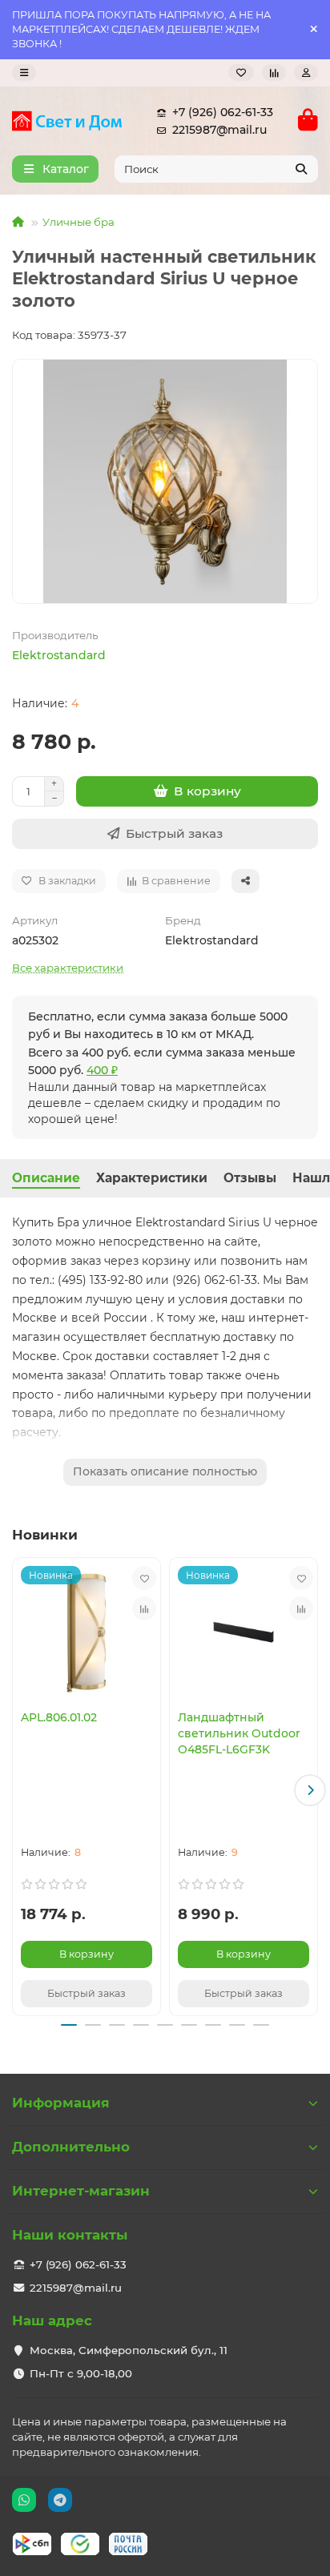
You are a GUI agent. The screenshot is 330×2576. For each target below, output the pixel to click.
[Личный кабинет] (306, 72)
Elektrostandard (59, 655)
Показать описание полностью (165, 1471)
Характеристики (152, 1178)
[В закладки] (144, 1578)
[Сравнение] (274, 72)
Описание (46, 1178)
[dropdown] (24, 72)
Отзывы (250, 1178)
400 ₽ (102, 1070)
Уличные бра (78, 222)
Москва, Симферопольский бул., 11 (129, 2350)
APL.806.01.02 (59, 1717)
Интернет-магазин (81, 2191)
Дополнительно (71, 2147)
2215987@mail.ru (219, 130)
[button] (20, 1790)
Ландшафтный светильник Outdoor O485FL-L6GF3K (239, 1733)
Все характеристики (68, 968)
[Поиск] (301, 169)
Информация (61, 2103)
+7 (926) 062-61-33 (223, 112)
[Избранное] (241, 72)
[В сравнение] (144, 1608)
